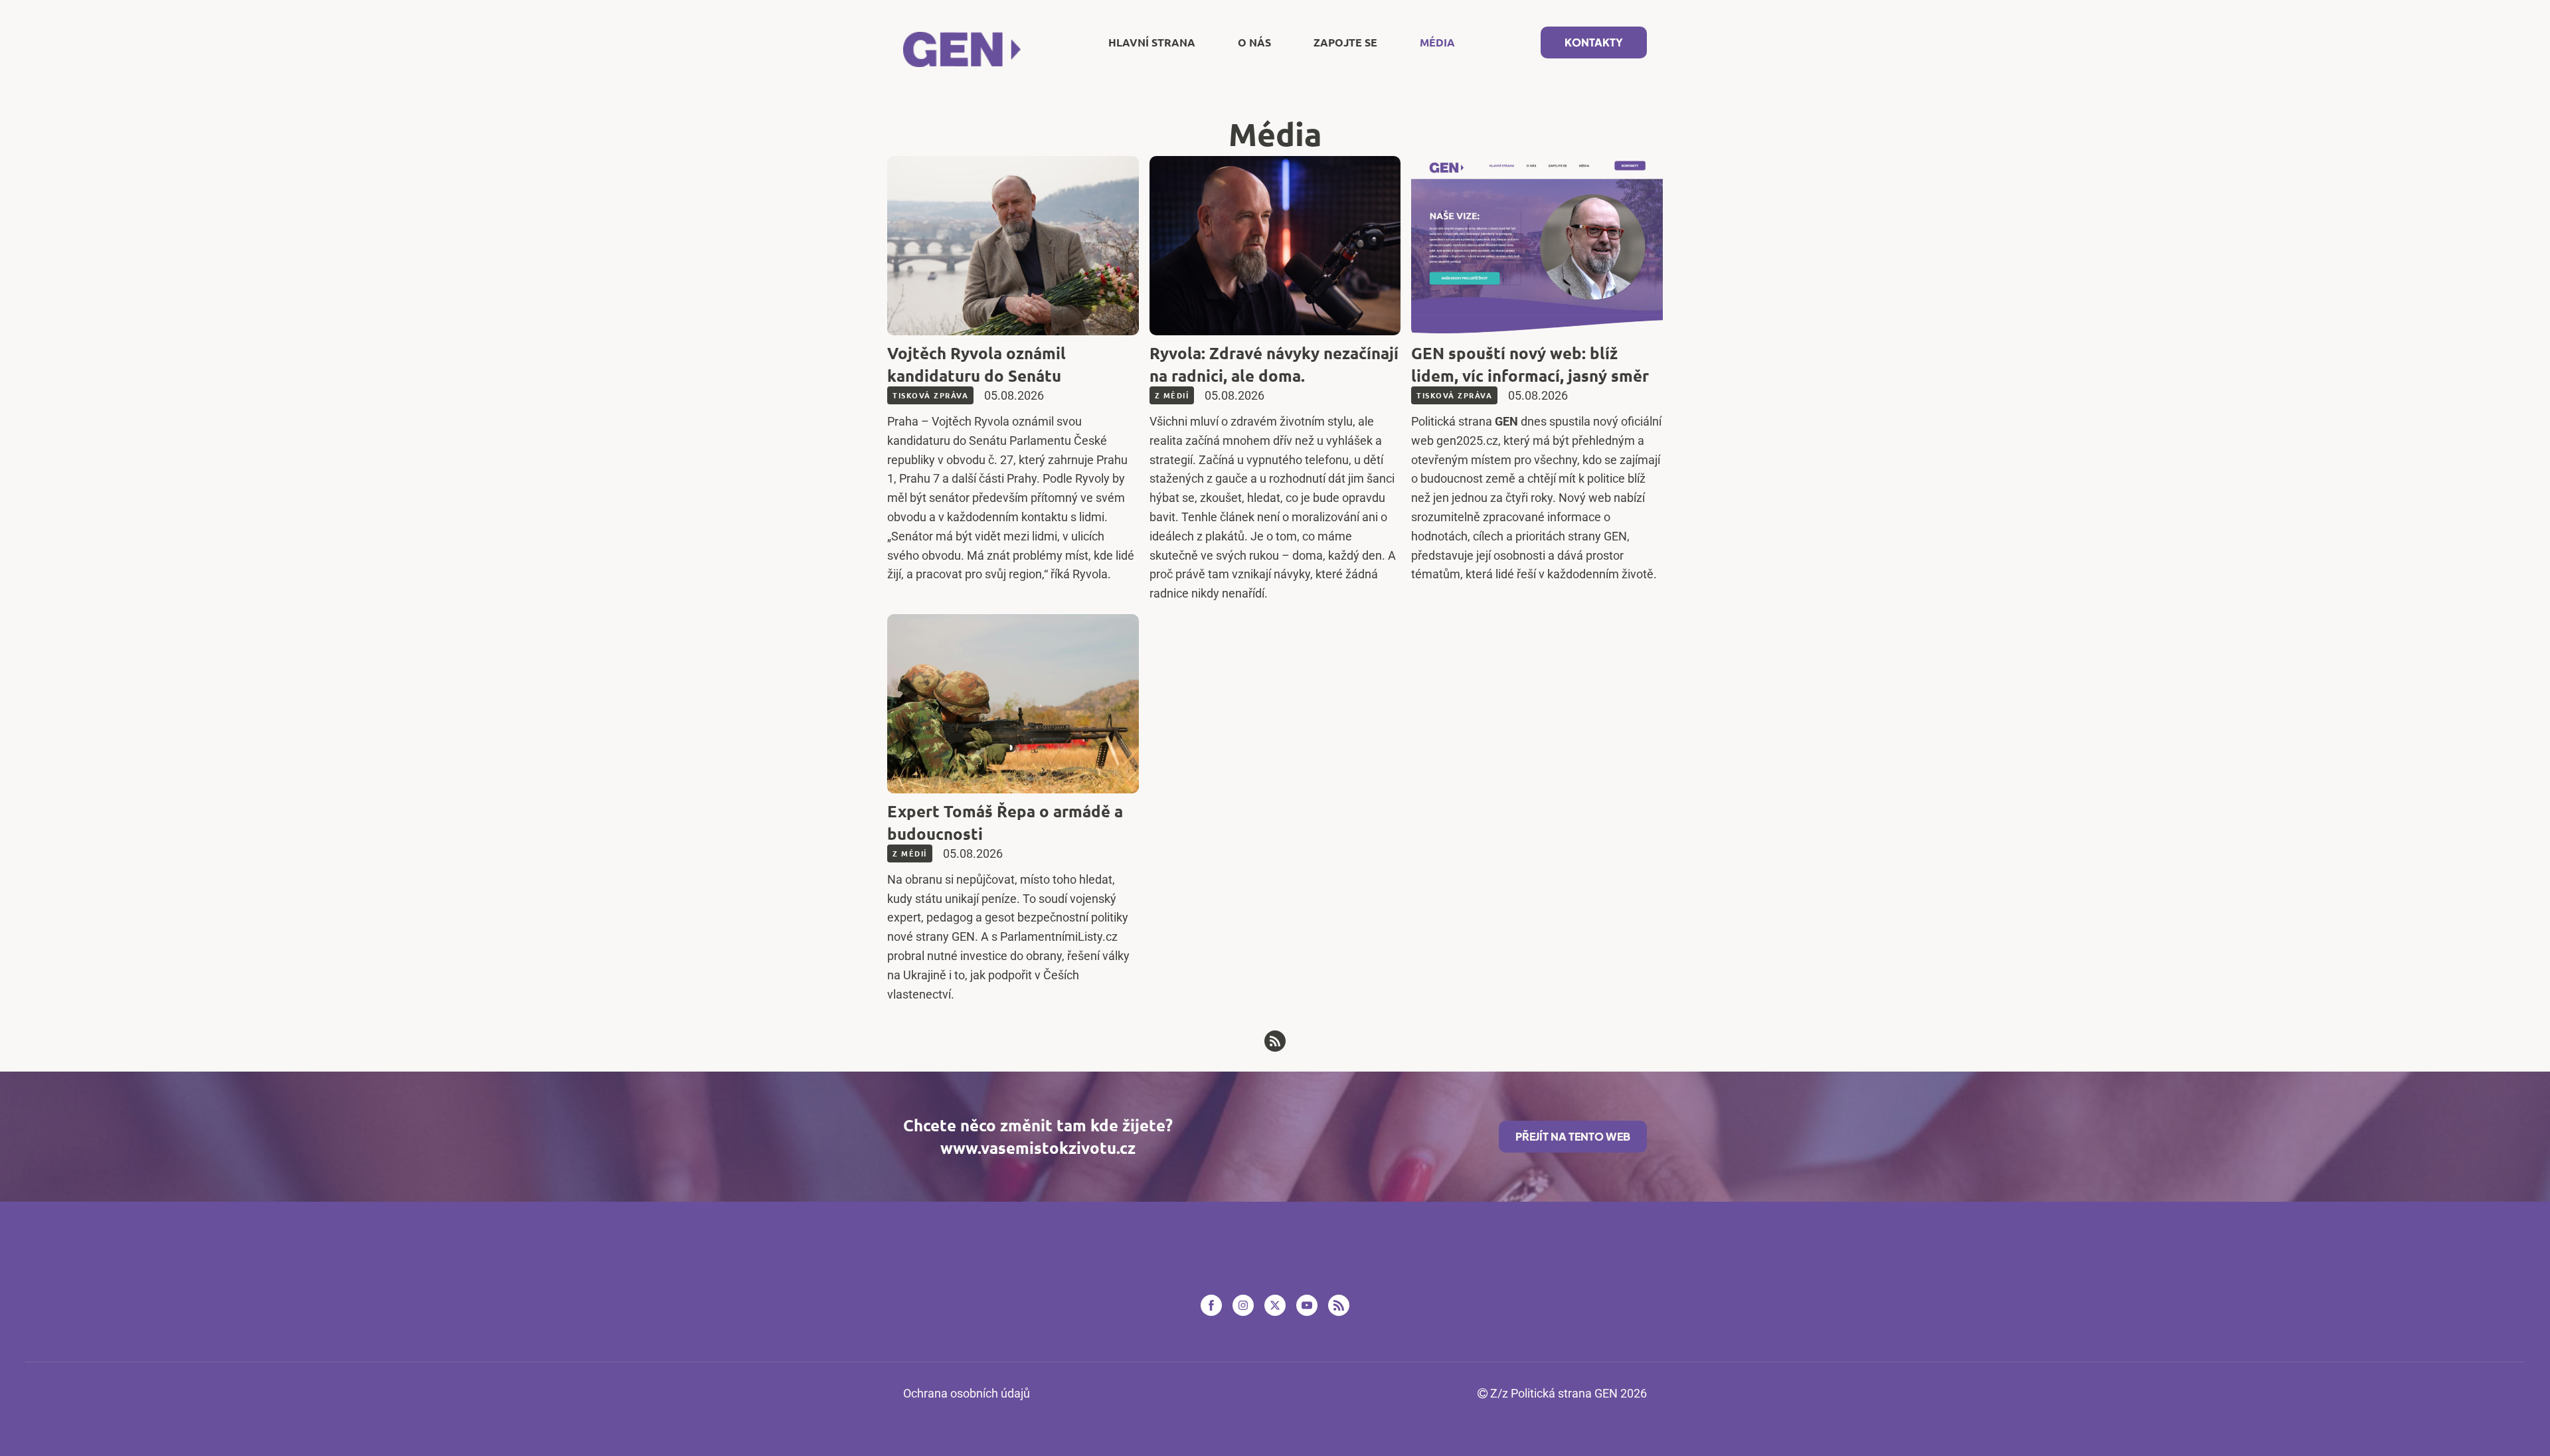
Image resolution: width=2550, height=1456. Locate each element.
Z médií (1172, 395)
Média (1437, 42)
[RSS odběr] (1275, 1041)
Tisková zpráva (930, 395)
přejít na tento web (1573, 1136)
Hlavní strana (1152, 42)
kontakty (1594, 42)
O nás (1254, 42)
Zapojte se (1345, 42)
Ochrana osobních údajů (967, 1393)
